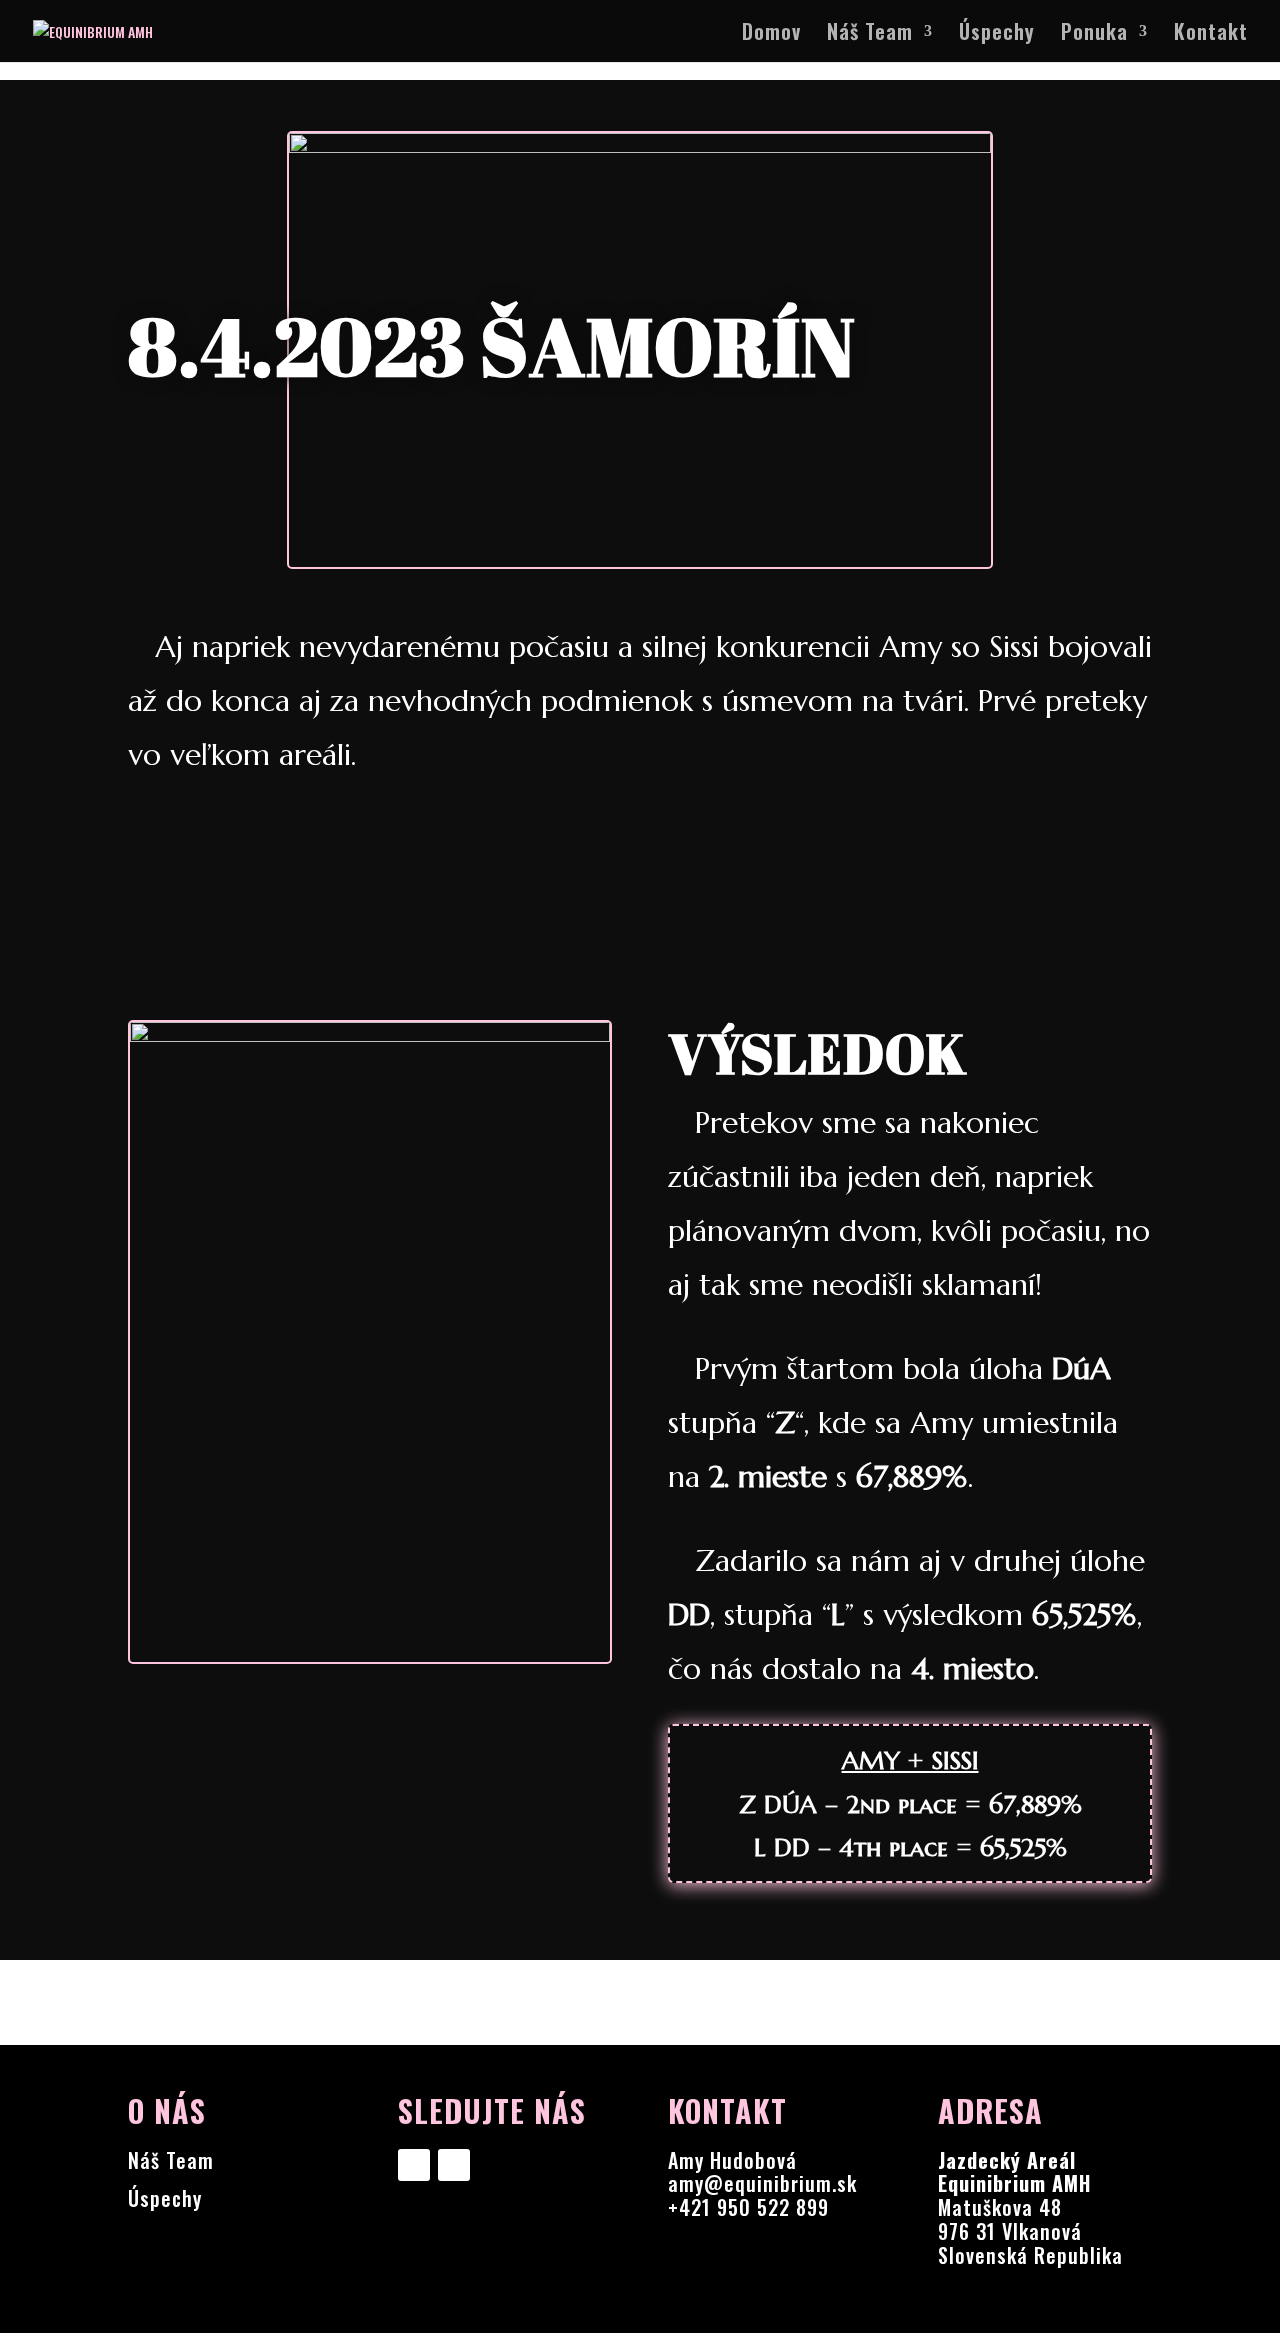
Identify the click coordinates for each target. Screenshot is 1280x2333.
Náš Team (870, 35)
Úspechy (997, 35)
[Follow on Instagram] (454, 2165)
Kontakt (1211, 35)
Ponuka (1094, 35)
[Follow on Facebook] (414, 2165)
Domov (771, 35)
